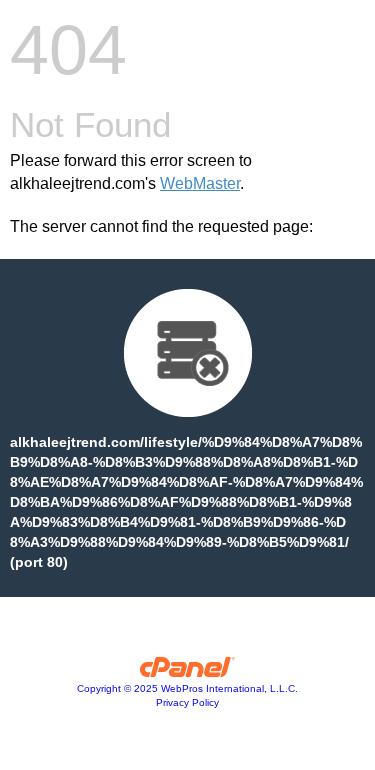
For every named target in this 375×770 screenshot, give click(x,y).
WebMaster (200, 183)
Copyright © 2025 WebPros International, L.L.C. (187, 688)
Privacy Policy (187, 702)
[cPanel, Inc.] (187, 672)
